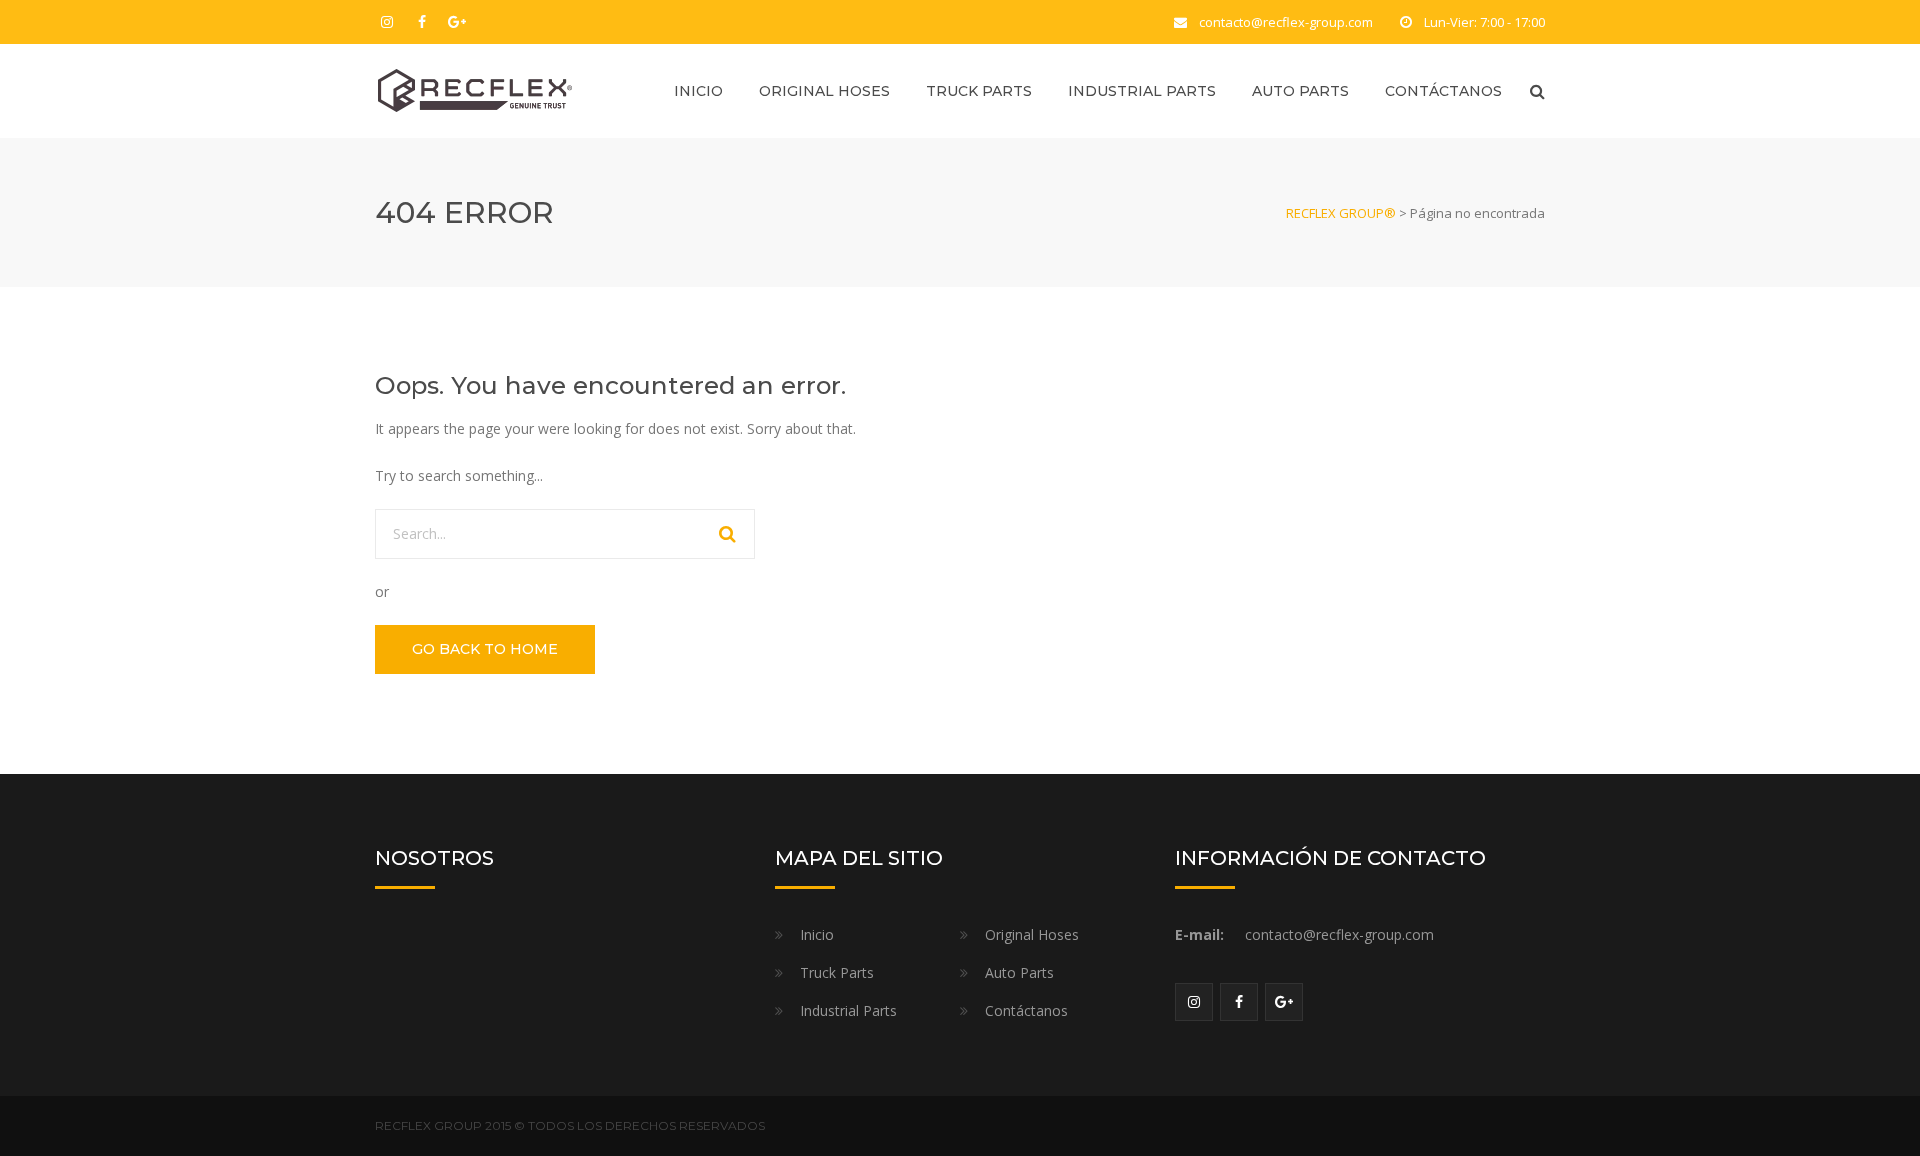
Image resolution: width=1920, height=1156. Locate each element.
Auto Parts (1300, 91)
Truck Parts (979, 91)
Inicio (698, 91)
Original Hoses (824, 91)
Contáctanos (1443, 91)
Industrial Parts (1142, 91)
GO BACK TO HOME (485, 649)
